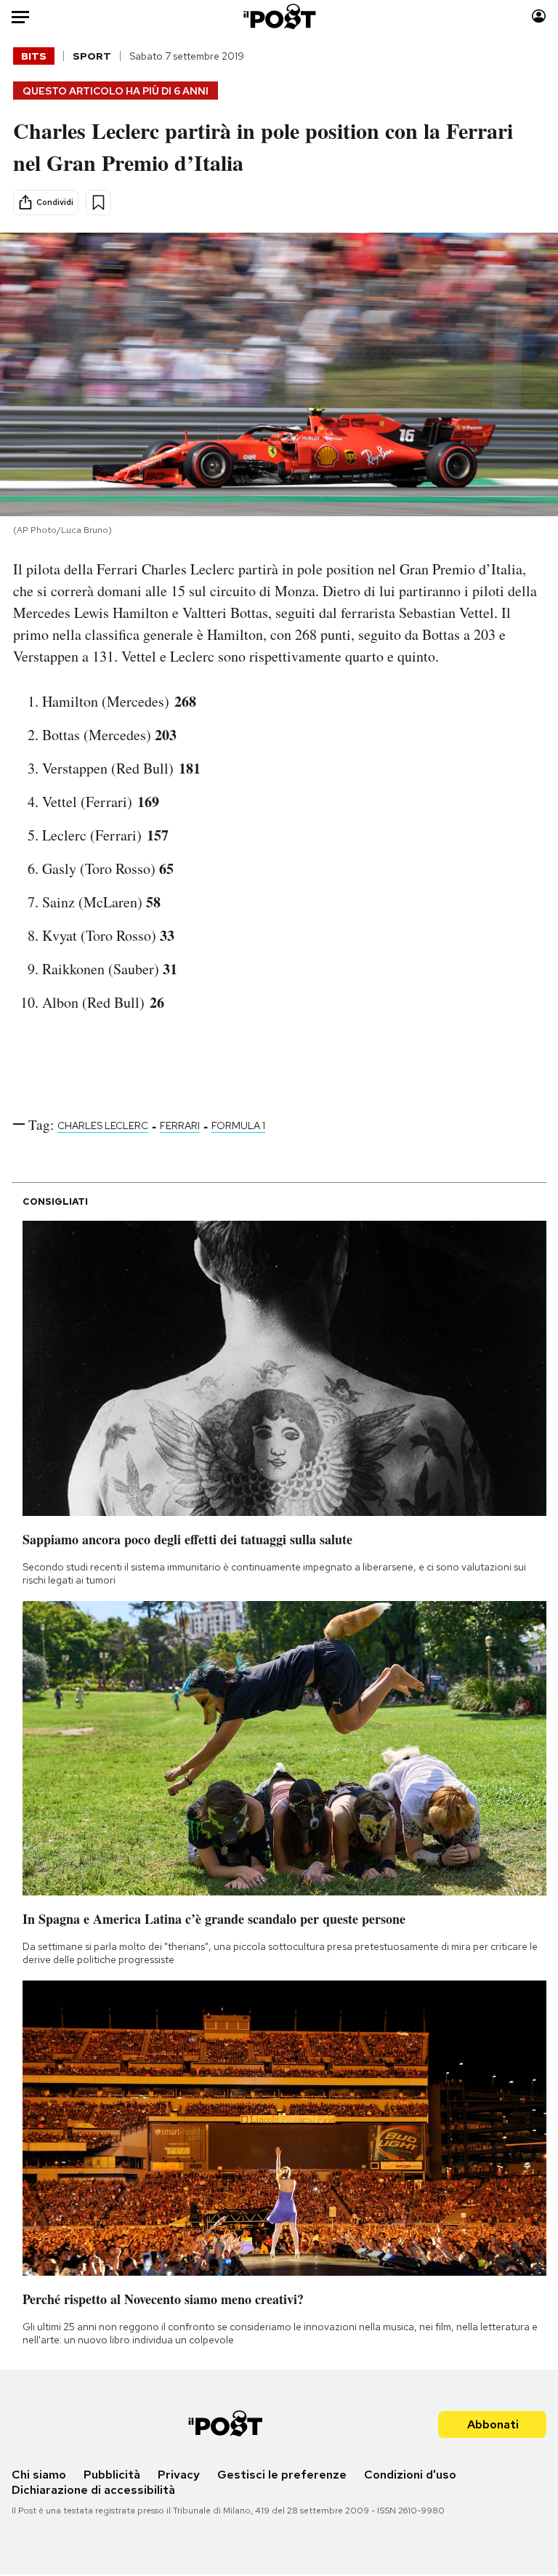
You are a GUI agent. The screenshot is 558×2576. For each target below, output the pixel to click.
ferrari (180, 1126)
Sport (92, 56)
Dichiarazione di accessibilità (93, 2490)
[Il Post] (279, 16)
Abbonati (493, 2424)
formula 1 (238, 1126)
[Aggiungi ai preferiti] (98, 202)
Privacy (179, 2475)
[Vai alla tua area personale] (539, 16)
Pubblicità (112, 2475)
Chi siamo (39, 2475)
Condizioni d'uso (410, 2475)
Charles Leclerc (103, 1126)
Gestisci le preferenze (282, 2475)
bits (34, 56)
